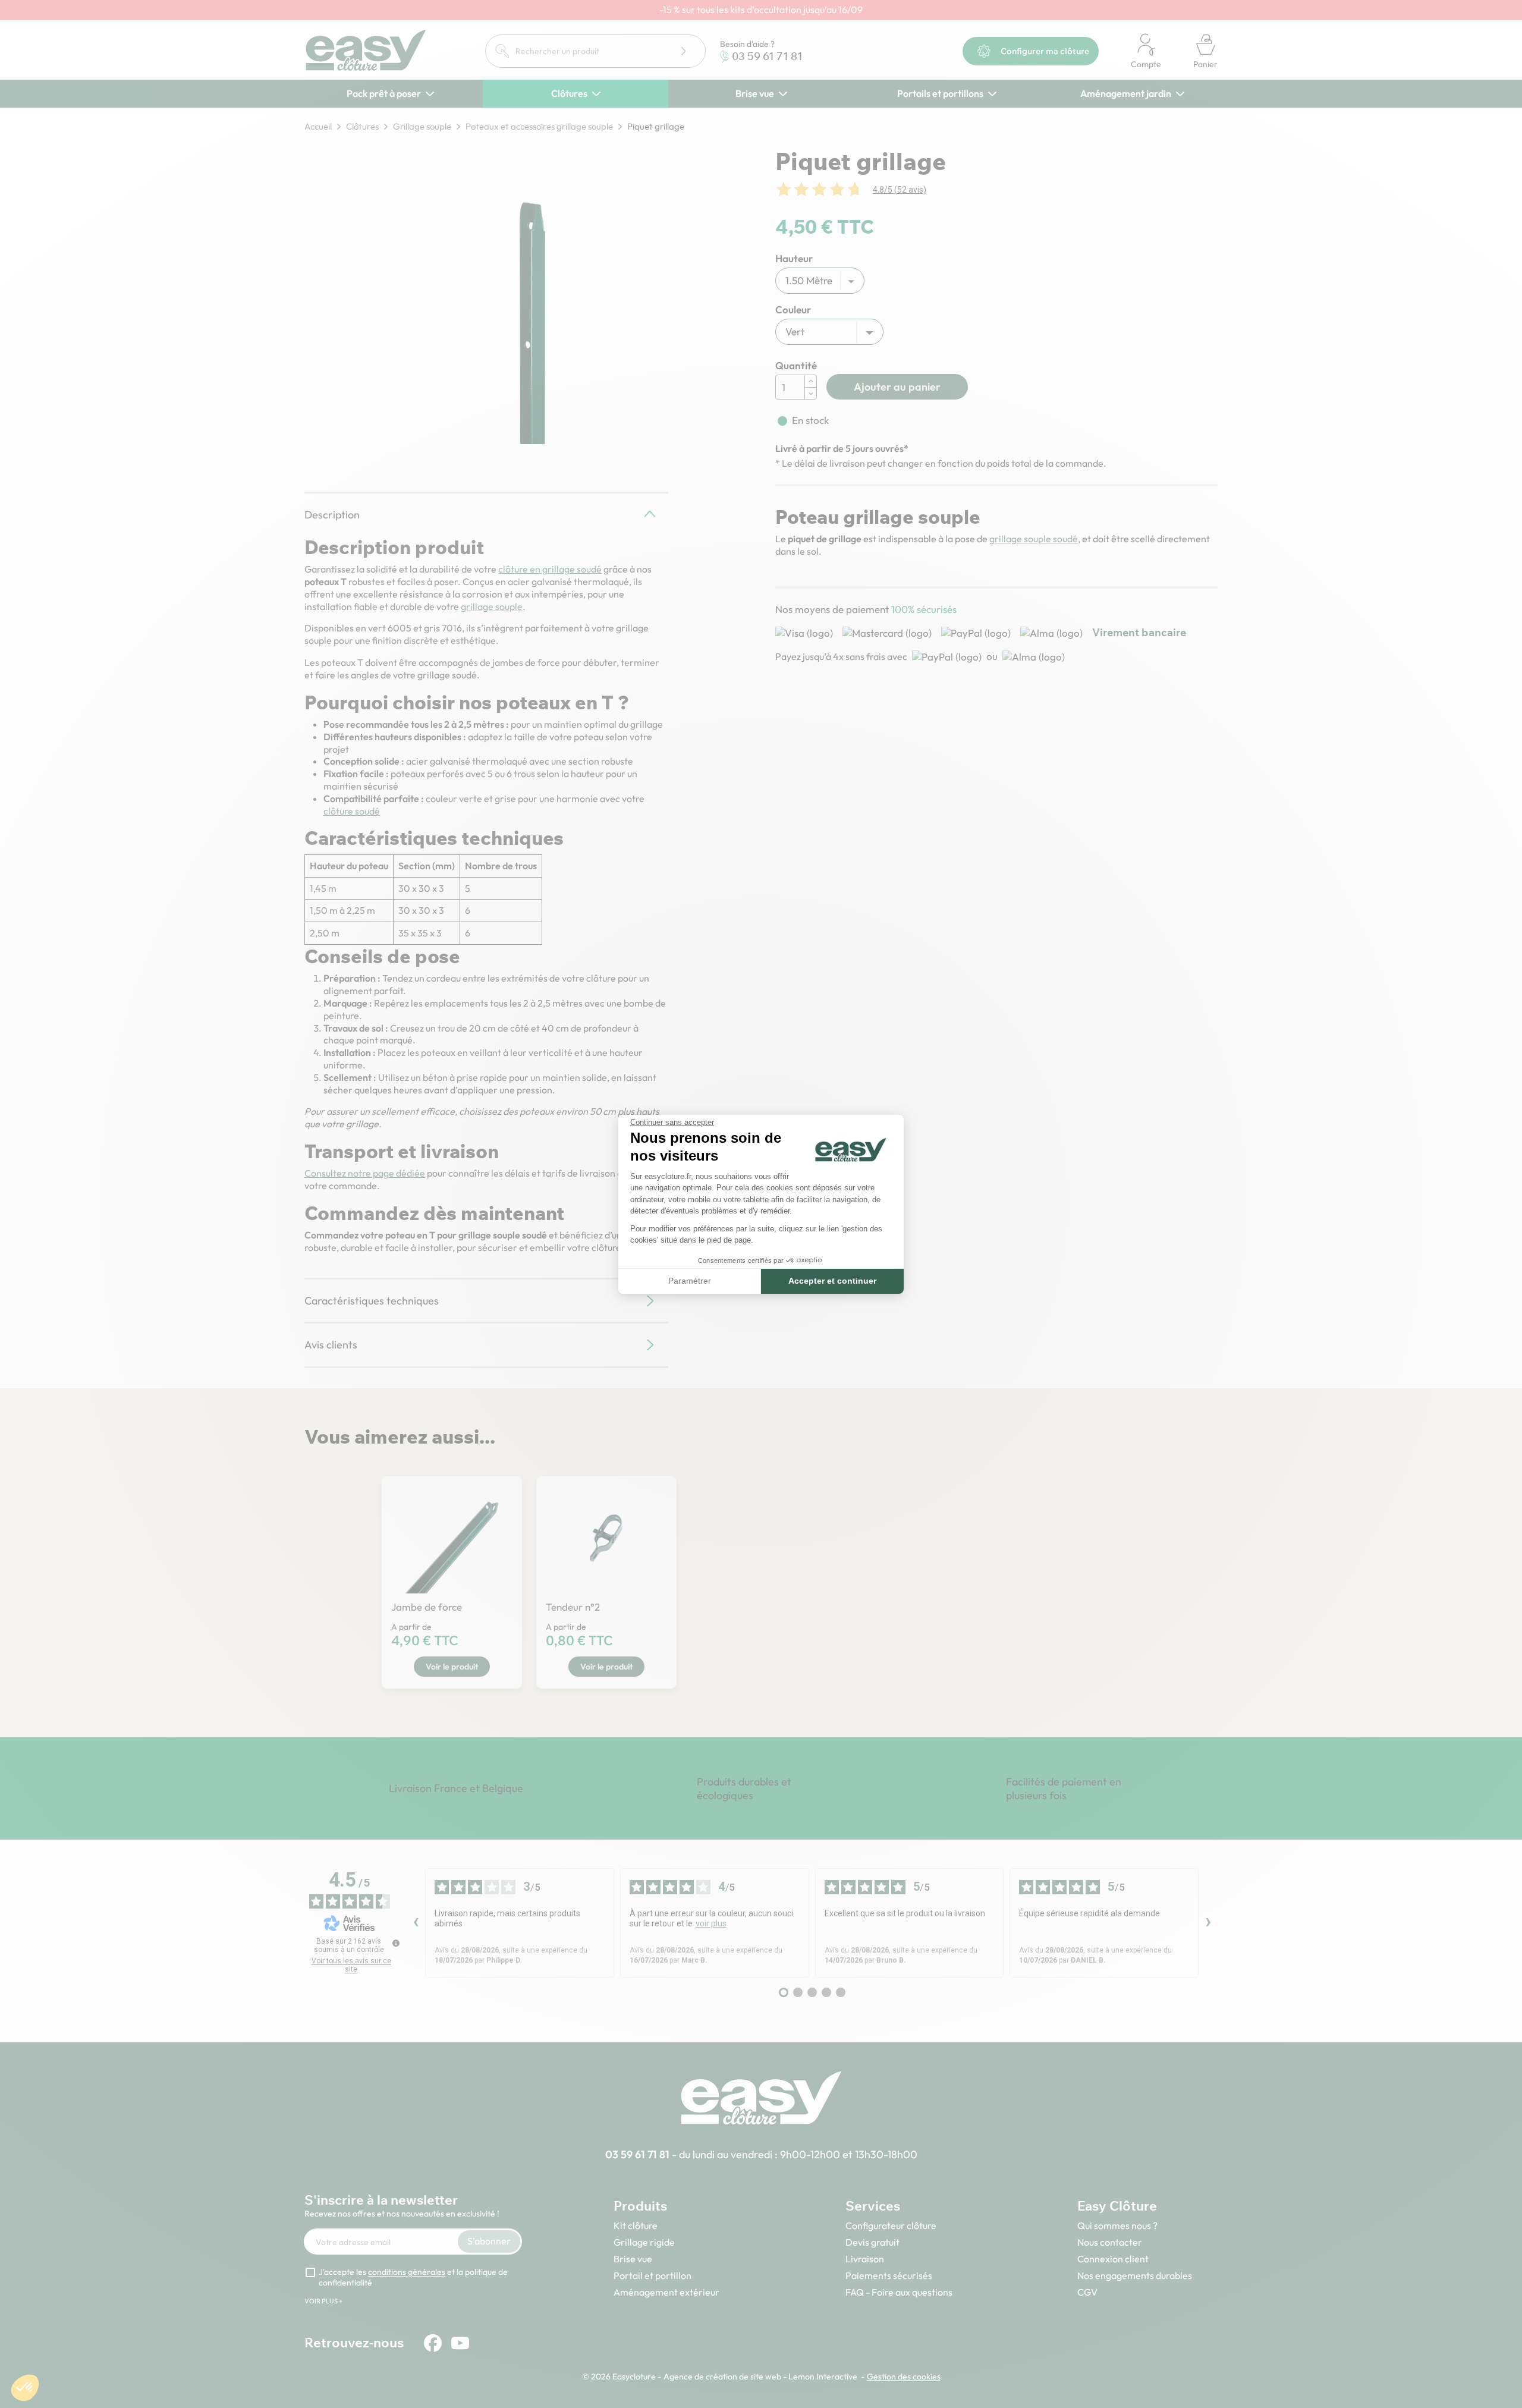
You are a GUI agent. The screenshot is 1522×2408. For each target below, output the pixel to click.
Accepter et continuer (832, 1281)
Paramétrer (690, 1281)
